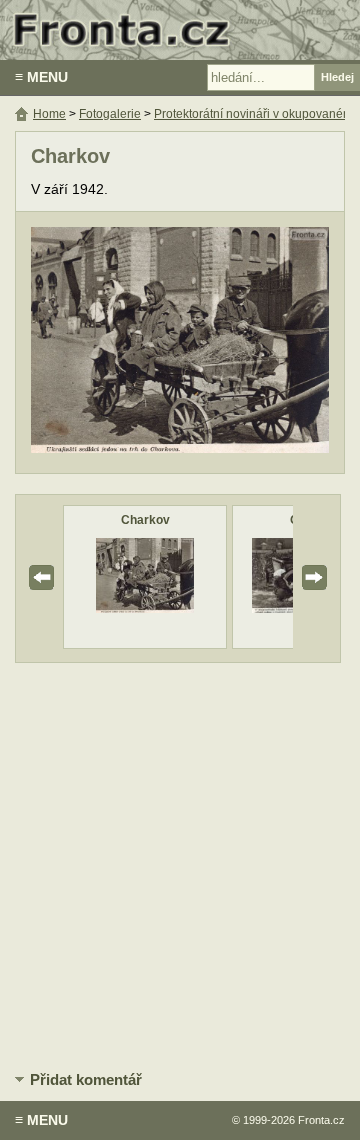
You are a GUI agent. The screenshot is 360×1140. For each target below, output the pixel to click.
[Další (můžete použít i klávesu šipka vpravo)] (254, 342)
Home (49, 114)
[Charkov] (145, 608)
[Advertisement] (180, 863)
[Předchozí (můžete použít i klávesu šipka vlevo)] (106, 342)
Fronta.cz (321, 1120)
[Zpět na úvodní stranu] (180, 30)
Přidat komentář (86, 1079)
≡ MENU (41, 77)
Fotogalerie (110, 114)
